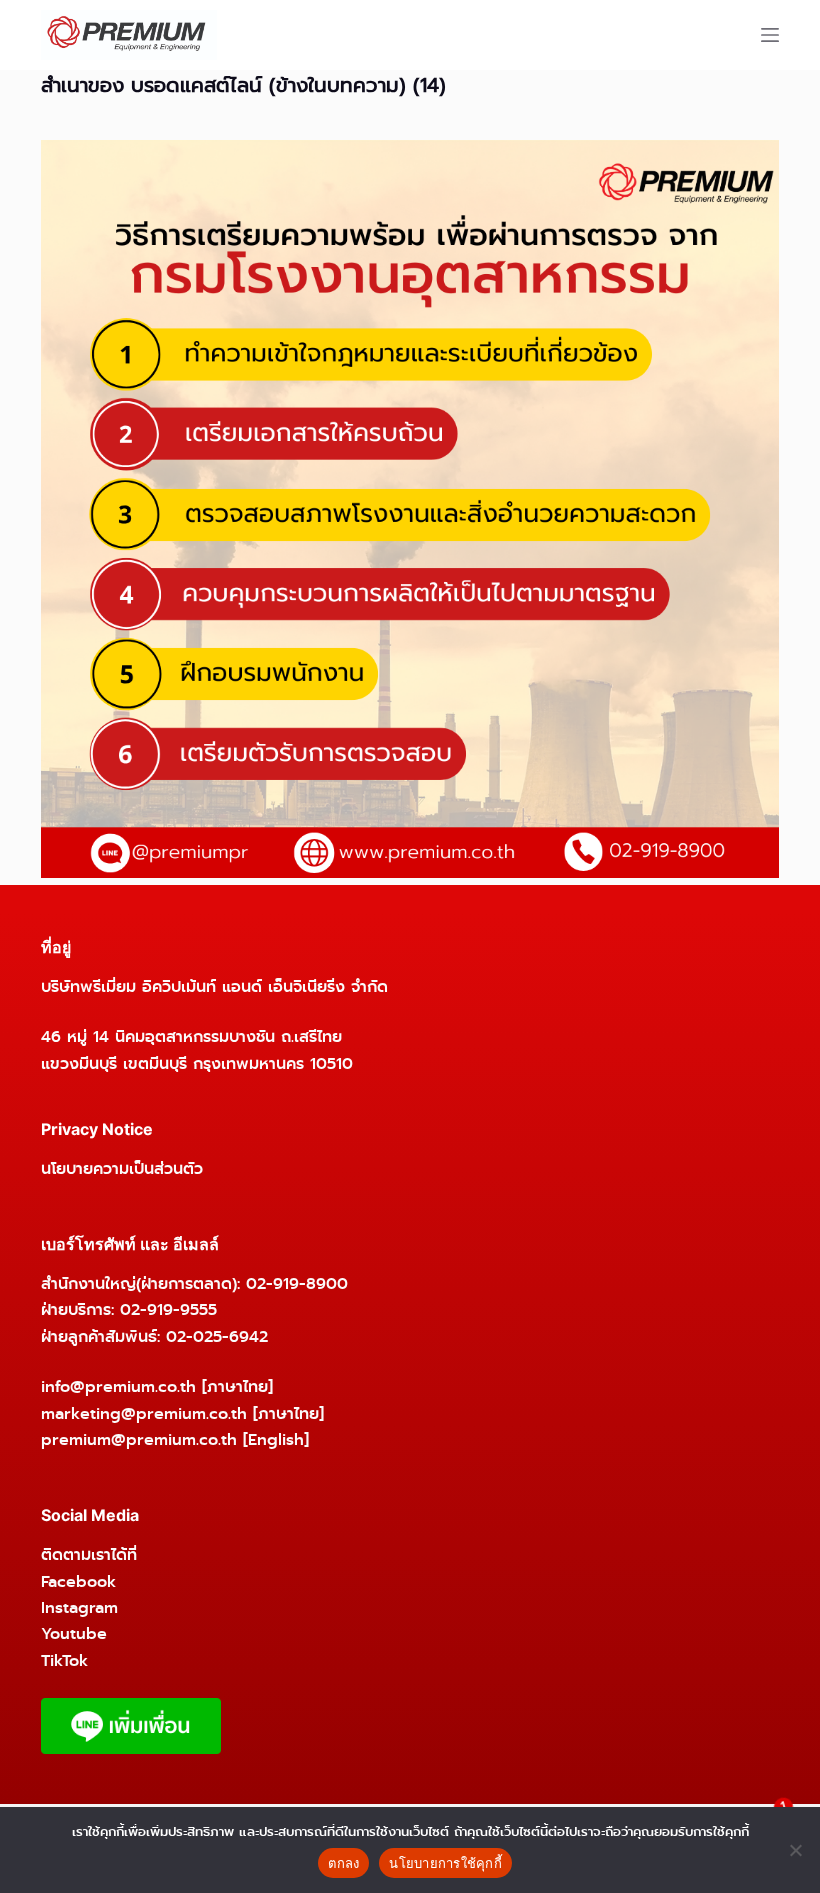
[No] (795, 1850)
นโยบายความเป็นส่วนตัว (122, 1168)
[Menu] (770, 35)
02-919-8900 (297, 1283)
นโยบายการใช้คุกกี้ (445, 1863)
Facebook (78, 1581)
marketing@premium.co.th (144, 1413)
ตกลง (343, 1863)
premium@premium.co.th (139, 1439)
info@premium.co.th (118, 1386)
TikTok (64, 1660)
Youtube (74, 1633)
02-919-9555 (168, 1309)
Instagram (79, 1607)
